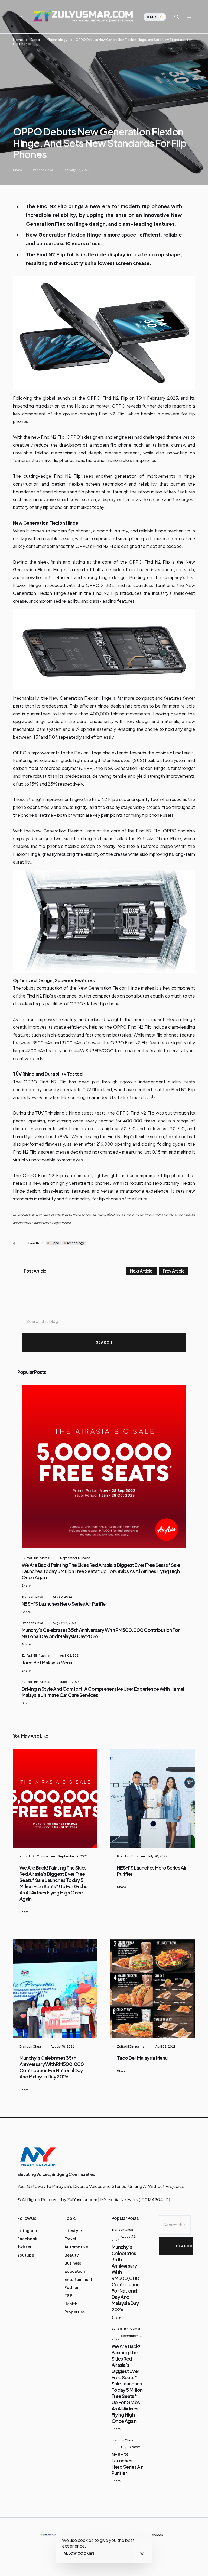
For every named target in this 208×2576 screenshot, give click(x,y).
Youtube (26, 2255)
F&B (69, 2296)
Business (73, 2263)
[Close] (142, 2554)
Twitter (24, 2247)
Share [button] (17, 170)
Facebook (27, 2239)
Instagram (27, 2230)
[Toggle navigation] (188, 17)
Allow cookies (79, 2553)
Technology (58, 40)
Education (75, 2271)
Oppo (35, 40)
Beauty (72, 2255)
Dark (152, 17)
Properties (75, 2312)
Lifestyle (73, 2230)
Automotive (76, 2247)
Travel (70, 2239)
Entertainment (78, 2279)
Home (18, 40)
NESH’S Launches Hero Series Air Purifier (64, 1604)
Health (71, 2304)
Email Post (35, 1243)
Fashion (72, 2287)
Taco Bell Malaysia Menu (47, 1662)
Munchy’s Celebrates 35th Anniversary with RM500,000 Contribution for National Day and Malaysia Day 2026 (52, 2067)
